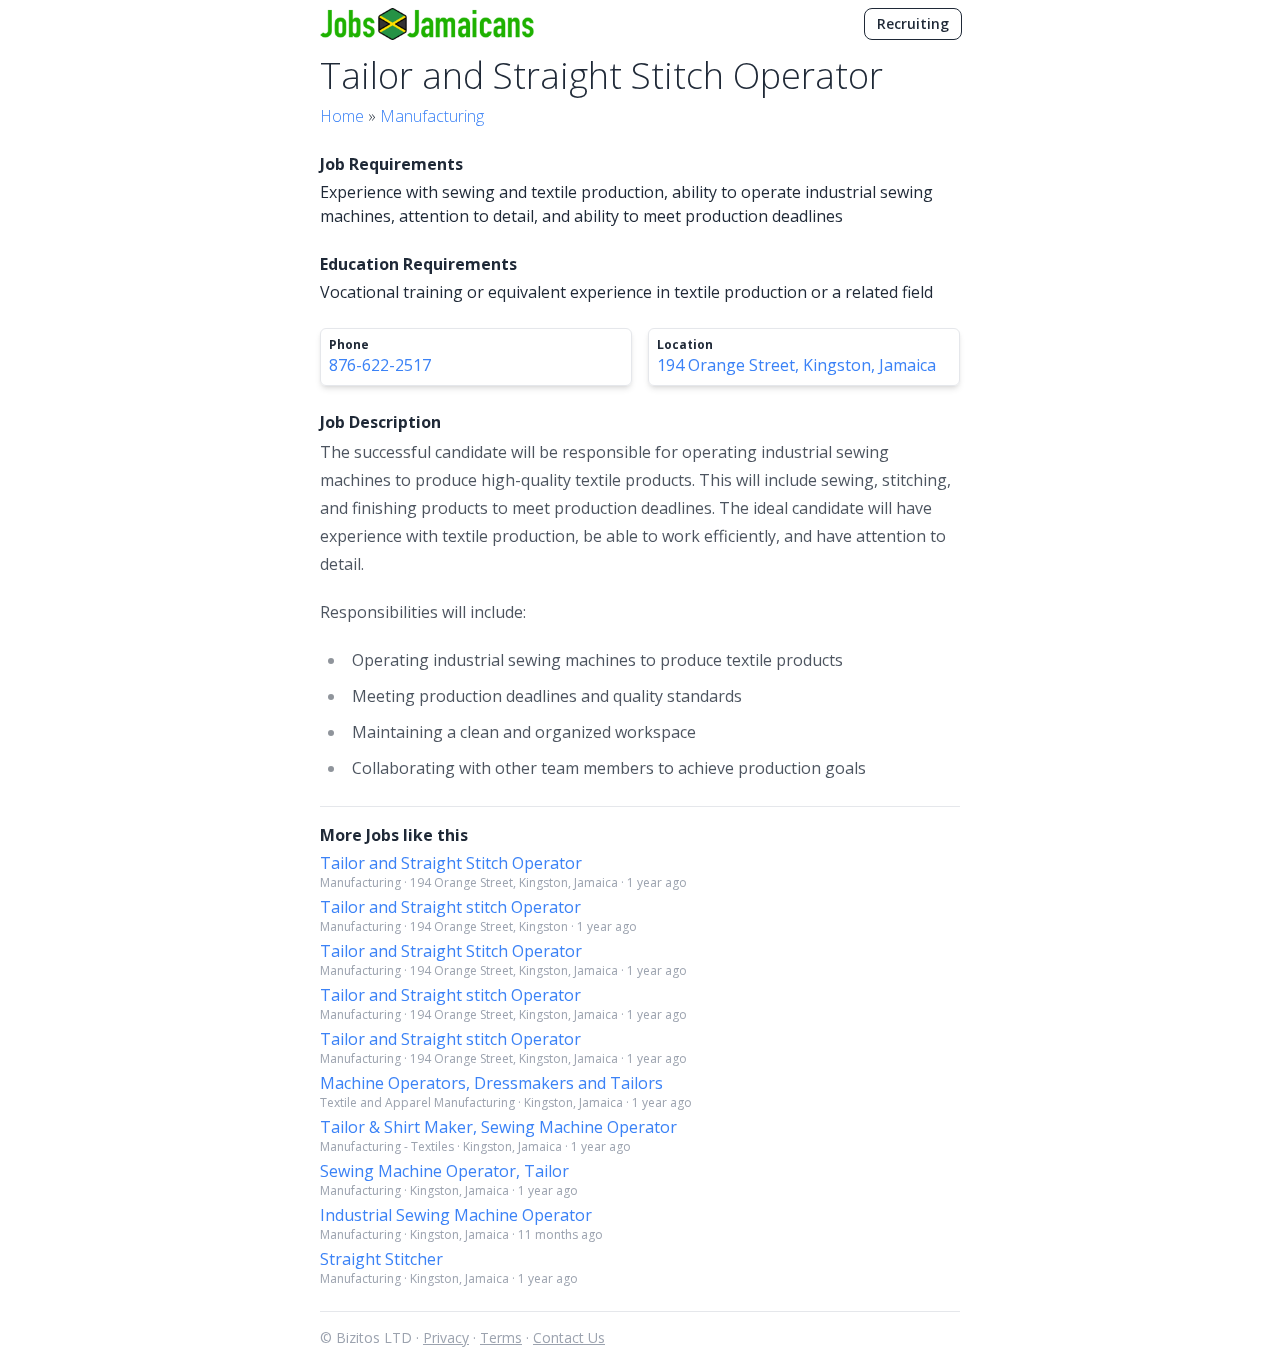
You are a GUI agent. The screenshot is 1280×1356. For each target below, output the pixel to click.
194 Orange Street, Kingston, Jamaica (796, 365)
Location (685, 345)
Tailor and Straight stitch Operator (450, 907)
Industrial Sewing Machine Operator (456, 1215)
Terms (501, 1337)
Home (342, 116)
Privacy (446, 1337)
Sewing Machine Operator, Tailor (444, 1171)
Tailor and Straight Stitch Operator (451, 863)
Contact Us (569, 1337)
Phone (349, 345)
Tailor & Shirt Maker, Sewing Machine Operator (498, 1127)
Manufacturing (432, 116)
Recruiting (913, 23)
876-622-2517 (380, 365)
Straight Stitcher (381, 1259)
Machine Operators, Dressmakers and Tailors (491, 1083)
